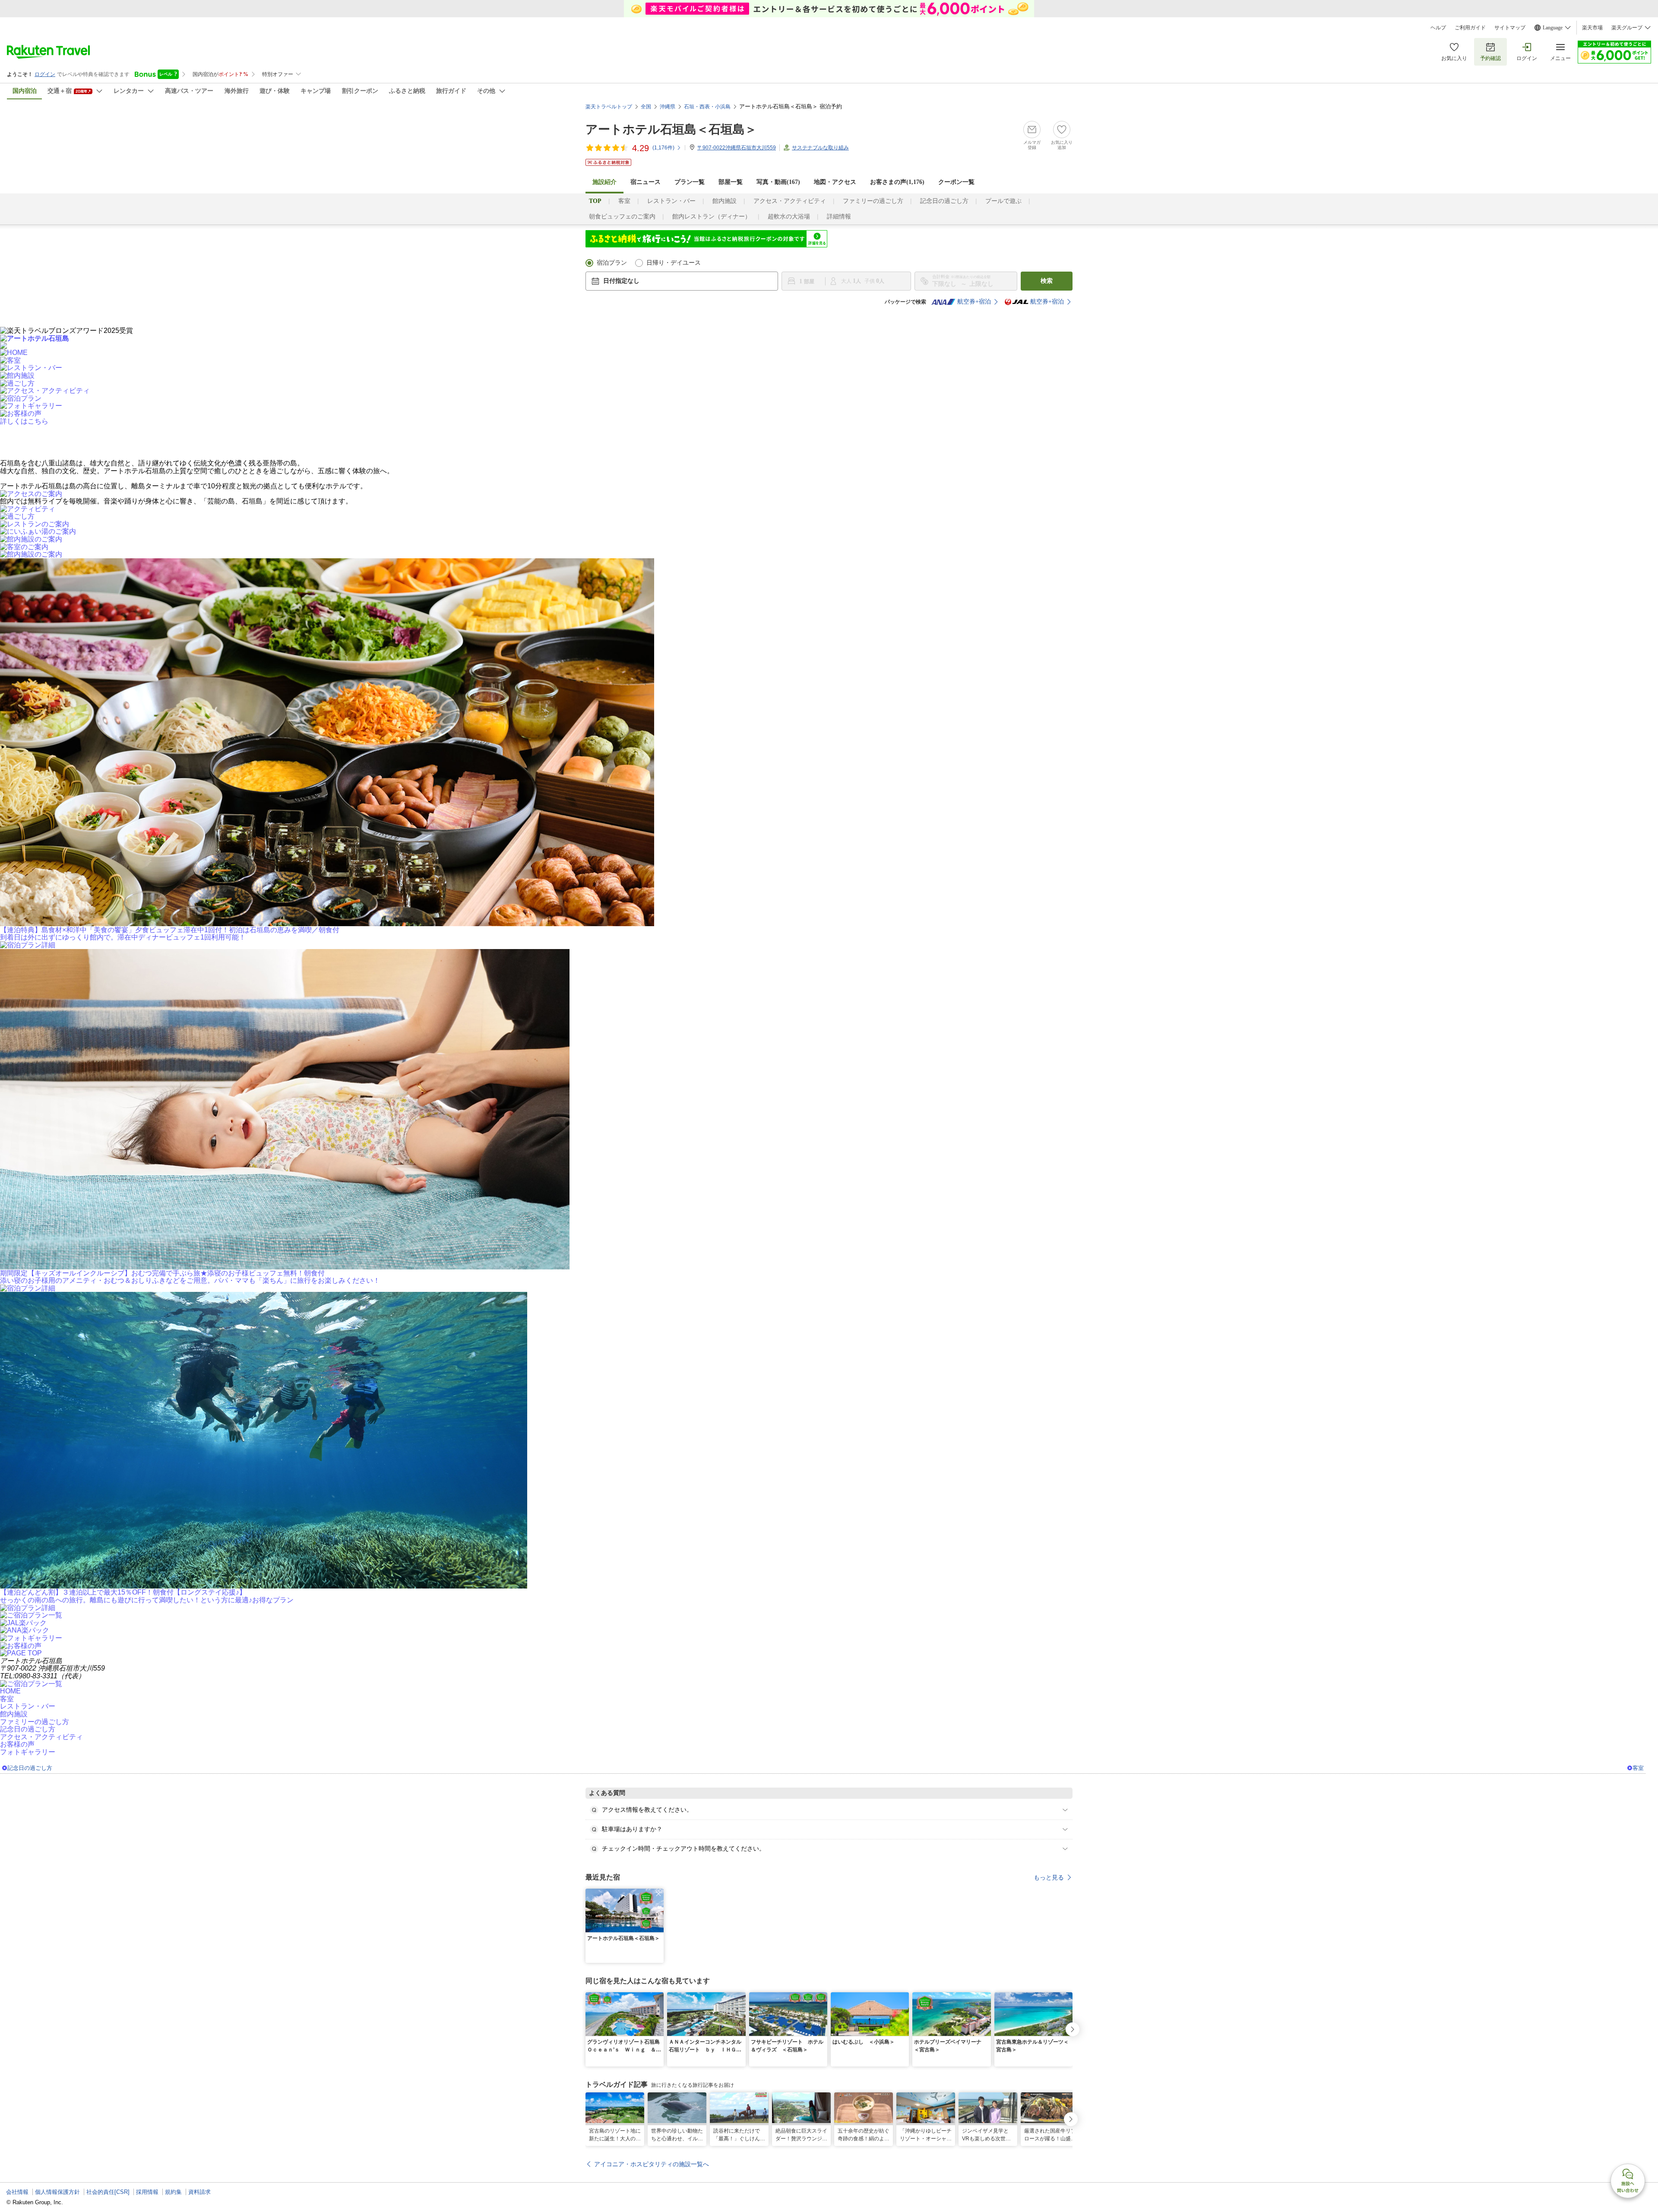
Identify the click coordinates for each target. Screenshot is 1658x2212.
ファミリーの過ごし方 (873, 201)
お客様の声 (17, 1744)
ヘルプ (1438, 28)
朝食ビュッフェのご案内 (622, 217)
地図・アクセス (835, 182)
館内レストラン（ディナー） (712, 217)
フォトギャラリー (28, 1752)
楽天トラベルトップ (609, 107)
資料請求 (199, 2192)
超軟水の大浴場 (789, 217)
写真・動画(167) (778, 182)
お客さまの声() (897, 182)
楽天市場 (1592, 28)
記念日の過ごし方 (944, 201)
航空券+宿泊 (974, 302)
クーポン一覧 (956, 182)
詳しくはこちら (24, 421)
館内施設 (725, 201)
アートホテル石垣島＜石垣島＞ (671, 129)
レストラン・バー (671, 201)
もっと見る (1049, 1877)
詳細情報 (839, 217)
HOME (10, 1691)
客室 (624, 201)
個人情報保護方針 (57, 2192)
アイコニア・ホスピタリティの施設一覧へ (652, 2164)
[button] (658, 1894)
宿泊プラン (612, 263)
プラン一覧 (690, 182)
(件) (663, 148)
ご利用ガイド (1470, 28)
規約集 (173, 2192)
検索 (1047, 281)
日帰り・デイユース (674, 263)
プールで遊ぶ (1003, 201)
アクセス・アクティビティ (790, 201)
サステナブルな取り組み (820, 148)
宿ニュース (645, 182)
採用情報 (147, 2192)
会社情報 (17, 2192)
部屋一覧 (731, 182)
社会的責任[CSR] (108, 2192)
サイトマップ (1510, 28)
